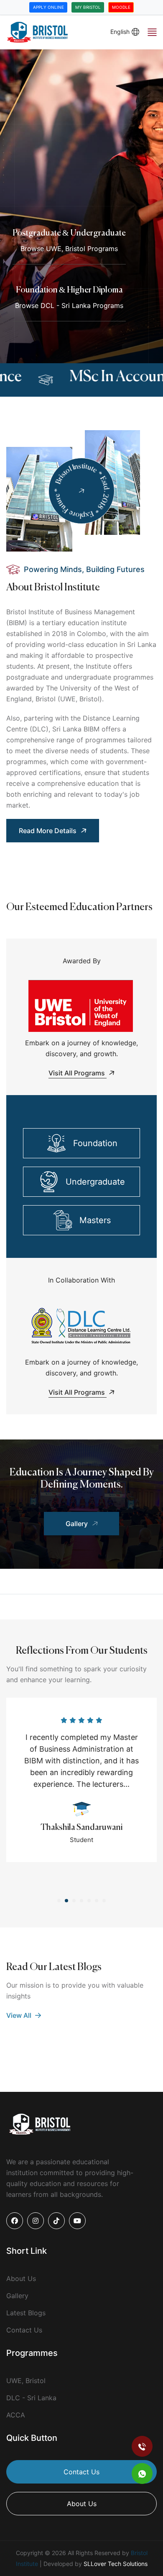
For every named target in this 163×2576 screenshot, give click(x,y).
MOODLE (121, 7)
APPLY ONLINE (48, 7)
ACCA (16, 2415)
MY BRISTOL (88, 7)
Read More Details (48, 831)
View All (20, 2015)
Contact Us (24, 2330)
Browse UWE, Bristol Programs (69, 249)
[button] (59, 1901)
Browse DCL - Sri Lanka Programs (69, 305)
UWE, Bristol (26, 2381)
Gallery (77, 1524)
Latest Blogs (26, 2313)
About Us (21, 2278)
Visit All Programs (78, 1073)
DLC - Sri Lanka (31, 2398)
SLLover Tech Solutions (116, 2564)
